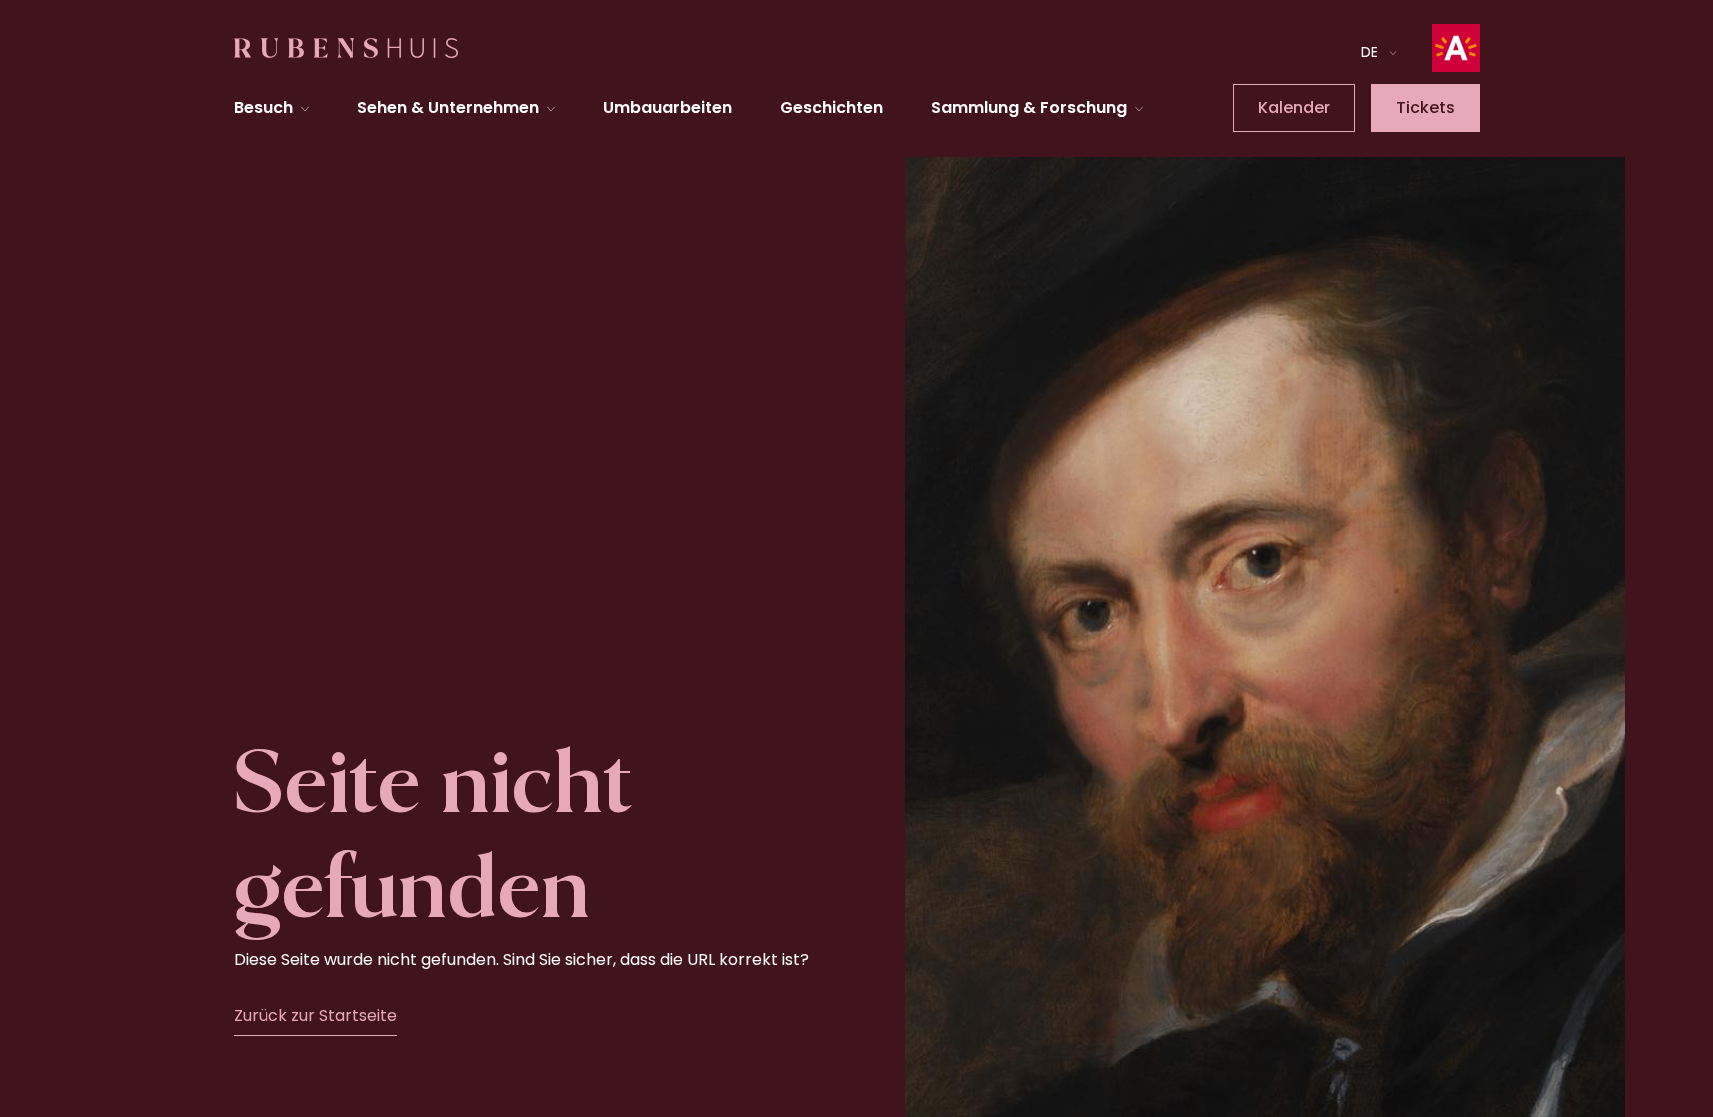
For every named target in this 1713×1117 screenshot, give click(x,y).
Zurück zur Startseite (315, 1015)
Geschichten (831, 107)
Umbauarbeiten (667, 107)
